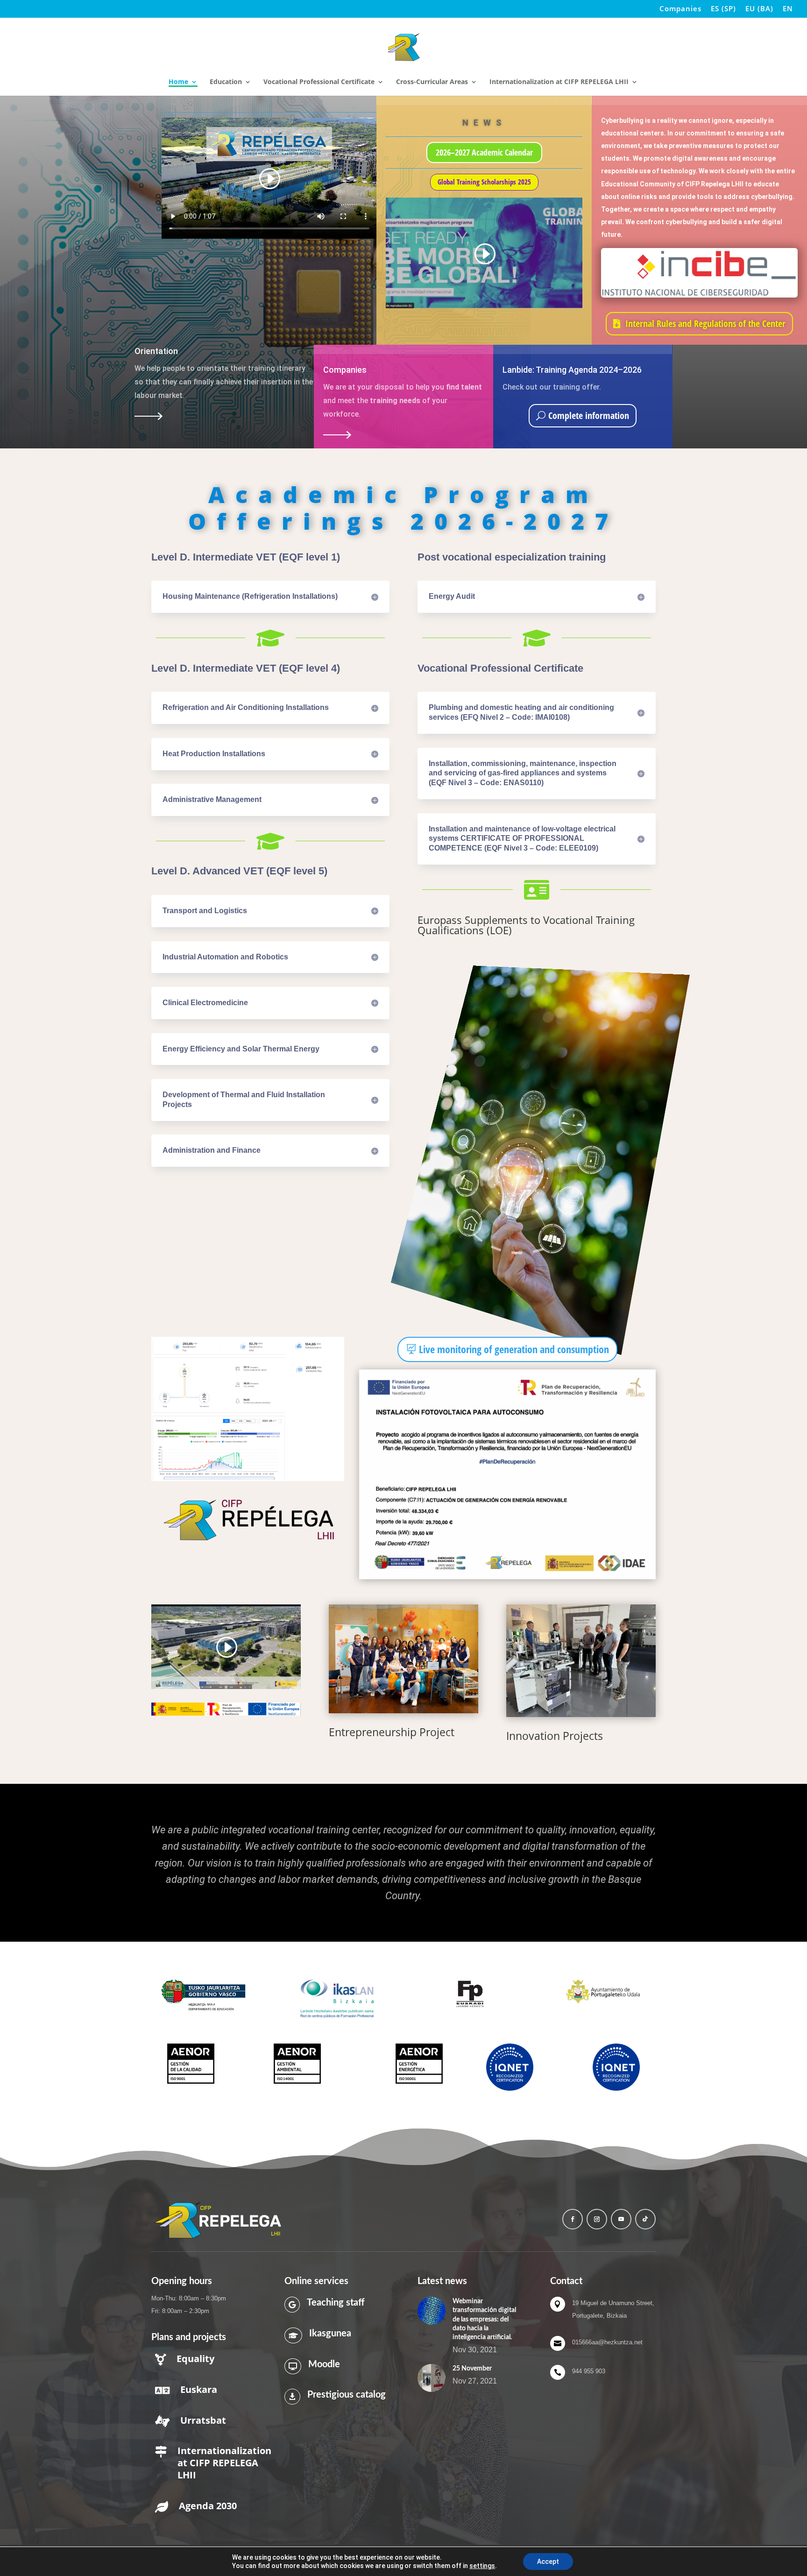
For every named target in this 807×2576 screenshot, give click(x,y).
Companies (680, 9)
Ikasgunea (330, 2334)
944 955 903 (589, 2371)
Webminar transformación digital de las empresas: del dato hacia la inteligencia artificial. (484, 2319)
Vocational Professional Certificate (319, 82)
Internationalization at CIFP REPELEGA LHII (559, 82)
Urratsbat (203, 2420)
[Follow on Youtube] (621, 2219)
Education (226, 82)
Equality (195, 2359)
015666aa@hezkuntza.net (607, 2342)
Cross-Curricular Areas (432, 82)
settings (482, 2566)
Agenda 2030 (208, 2506)
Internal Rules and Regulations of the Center (705, 323)
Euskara (199, 2389)
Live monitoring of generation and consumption (514, 1349)
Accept (548, 2562)
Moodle (324, 2364)
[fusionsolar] (248, 1479)
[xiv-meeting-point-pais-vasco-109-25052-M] (403, 1659)
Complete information (589, 415)
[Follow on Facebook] (573, 2219)
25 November (472, 2369)
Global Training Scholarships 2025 (484, 182)
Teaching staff (336, 2303)
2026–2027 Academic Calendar (484, 152)
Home (178, 82)
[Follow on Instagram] (597, 2219)
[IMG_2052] (581, 1661)
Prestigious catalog (347, 2395)
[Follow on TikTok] (645, 2219)
